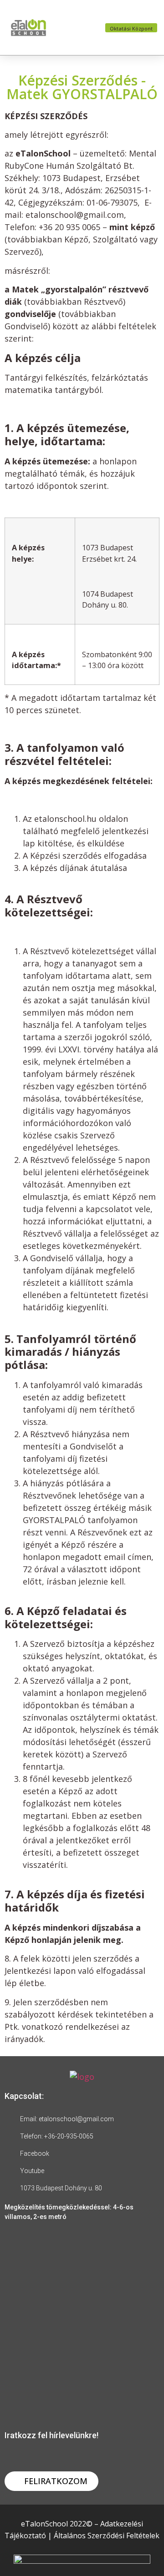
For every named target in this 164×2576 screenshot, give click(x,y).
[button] (78, 28)
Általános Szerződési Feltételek (107, 2536)
